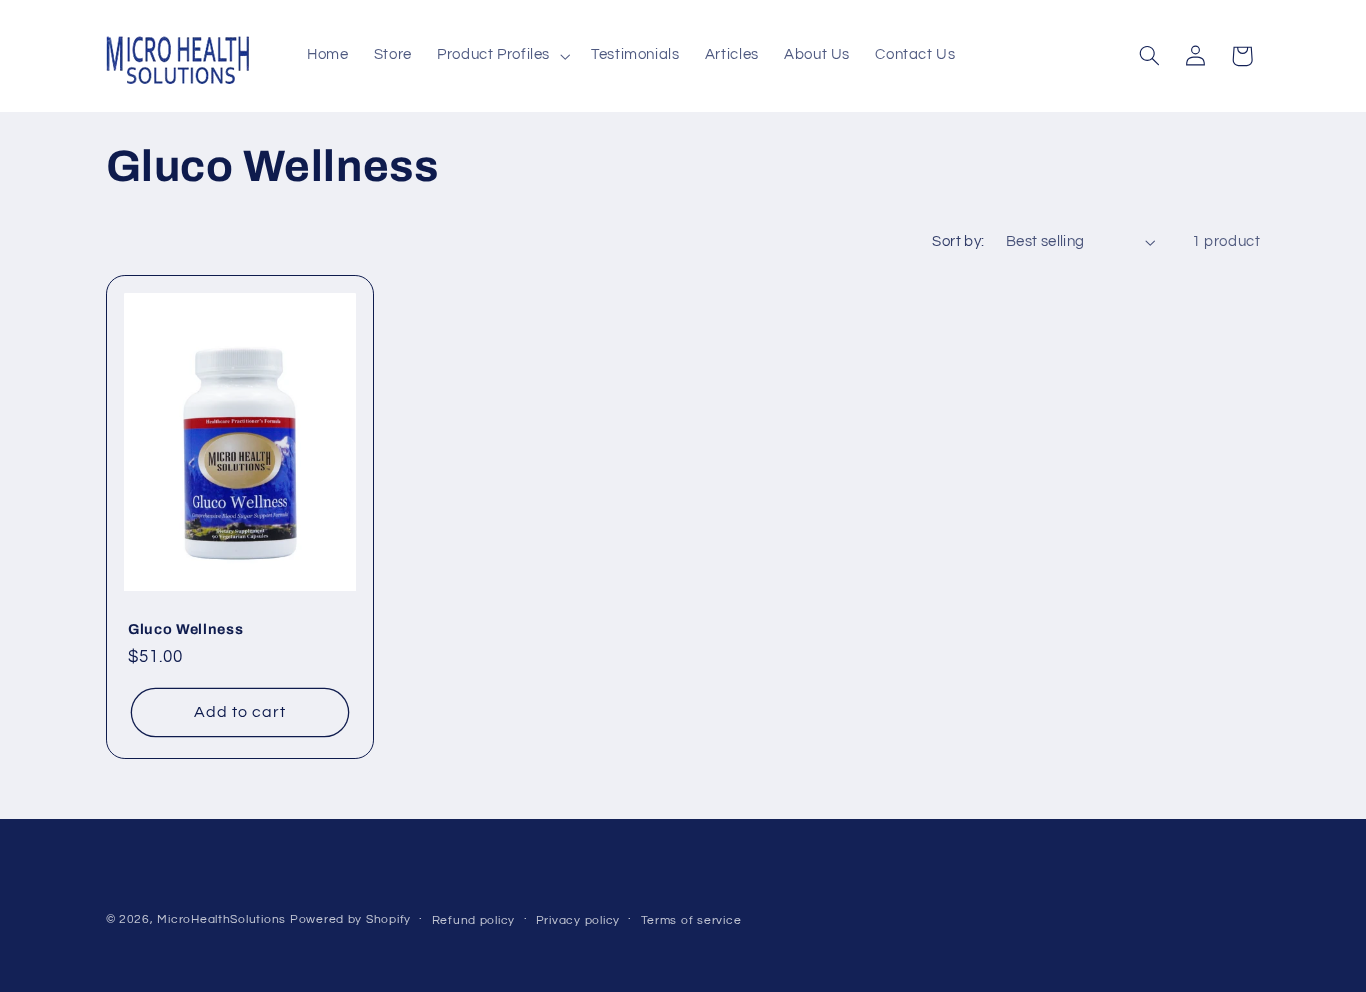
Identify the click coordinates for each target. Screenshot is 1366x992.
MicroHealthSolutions (221, 920)
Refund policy (474, 921)
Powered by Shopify (350, 920)
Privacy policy (578, 921)
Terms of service (691, 921)
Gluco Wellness (185, 629)
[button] (501, 56)
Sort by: (958, 241)
